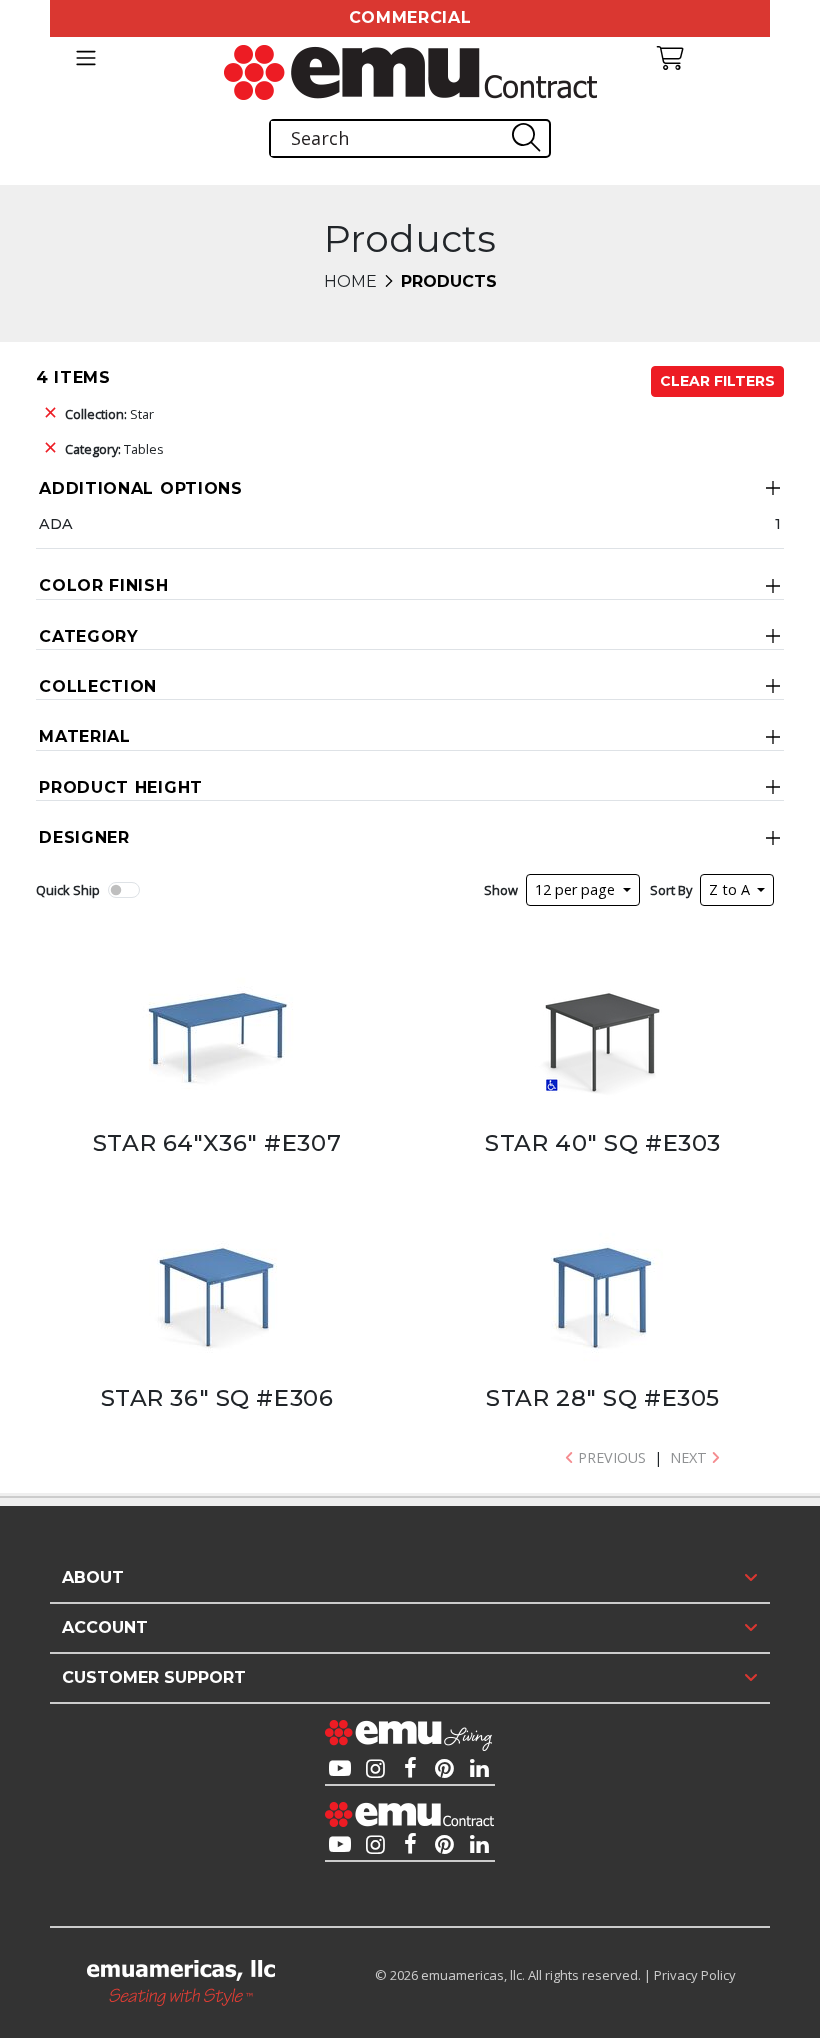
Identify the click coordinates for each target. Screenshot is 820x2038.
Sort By (671, 890)
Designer (84, 837)
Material (85, 736)
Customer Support (154, 1677)
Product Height (121, 787)
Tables (114, 449)
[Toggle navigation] (86, 58)
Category (89, 636)
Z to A (731, 889)
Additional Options (141, 488)
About (93, 1577)
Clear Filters (717, 381)
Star (109, 414)
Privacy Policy (695, 1975)
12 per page (577, 889)
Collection (98, 686)
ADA (56, 524)
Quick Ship (68, 890)
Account (105, 1627)
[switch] (124, 890)
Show (501, 890)
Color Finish (103, 585)
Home (350, 281)
